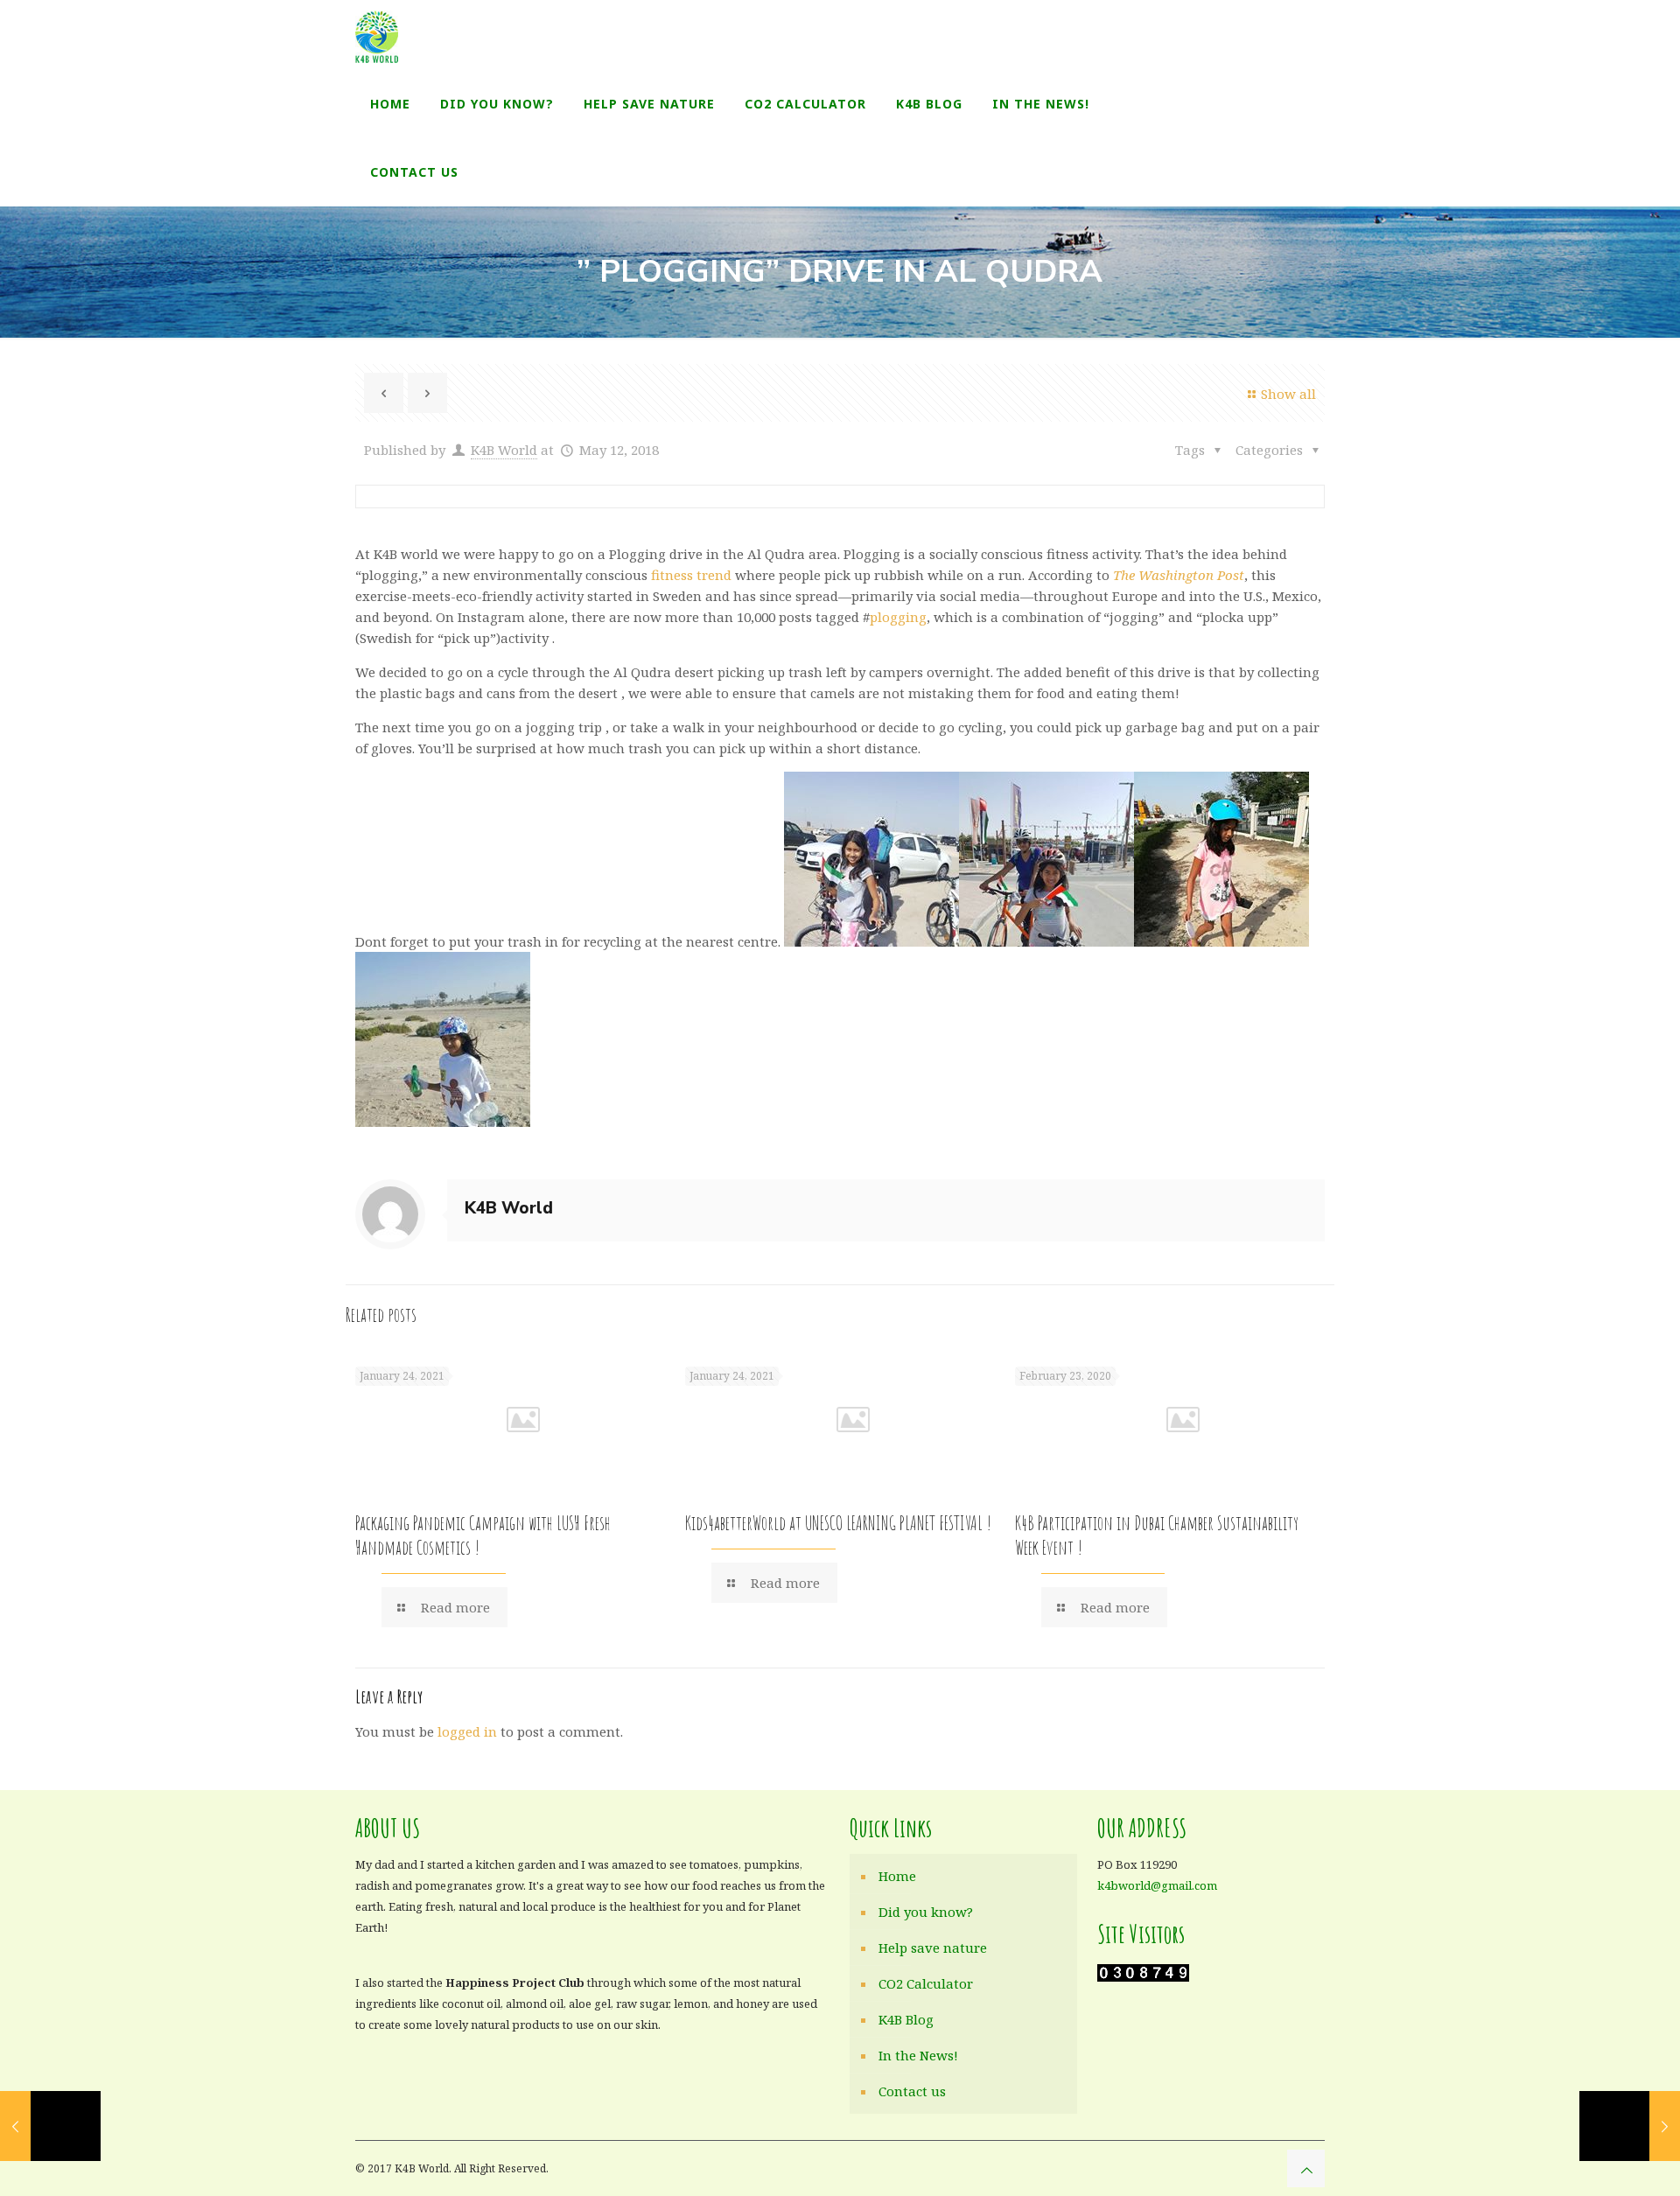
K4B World (504, 450)
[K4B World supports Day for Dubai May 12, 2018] (1630, 2126)
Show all (1288, 394)
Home (897, 1876)
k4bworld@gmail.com (1157, 1885)
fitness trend (691, 575)
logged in (467, 1731)
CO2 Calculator (926, 1983)
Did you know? (926, 1912)
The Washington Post (1179, 575)
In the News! (918, 2055)
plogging (898, 617)
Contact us (912, 2091)
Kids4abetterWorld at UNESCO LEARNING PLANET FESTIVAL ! (838, 1523)
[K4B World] (377, 35)
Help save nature (933, 1948)
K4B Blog (906, 2019)
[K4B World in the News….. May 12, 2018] (50, 2126)
